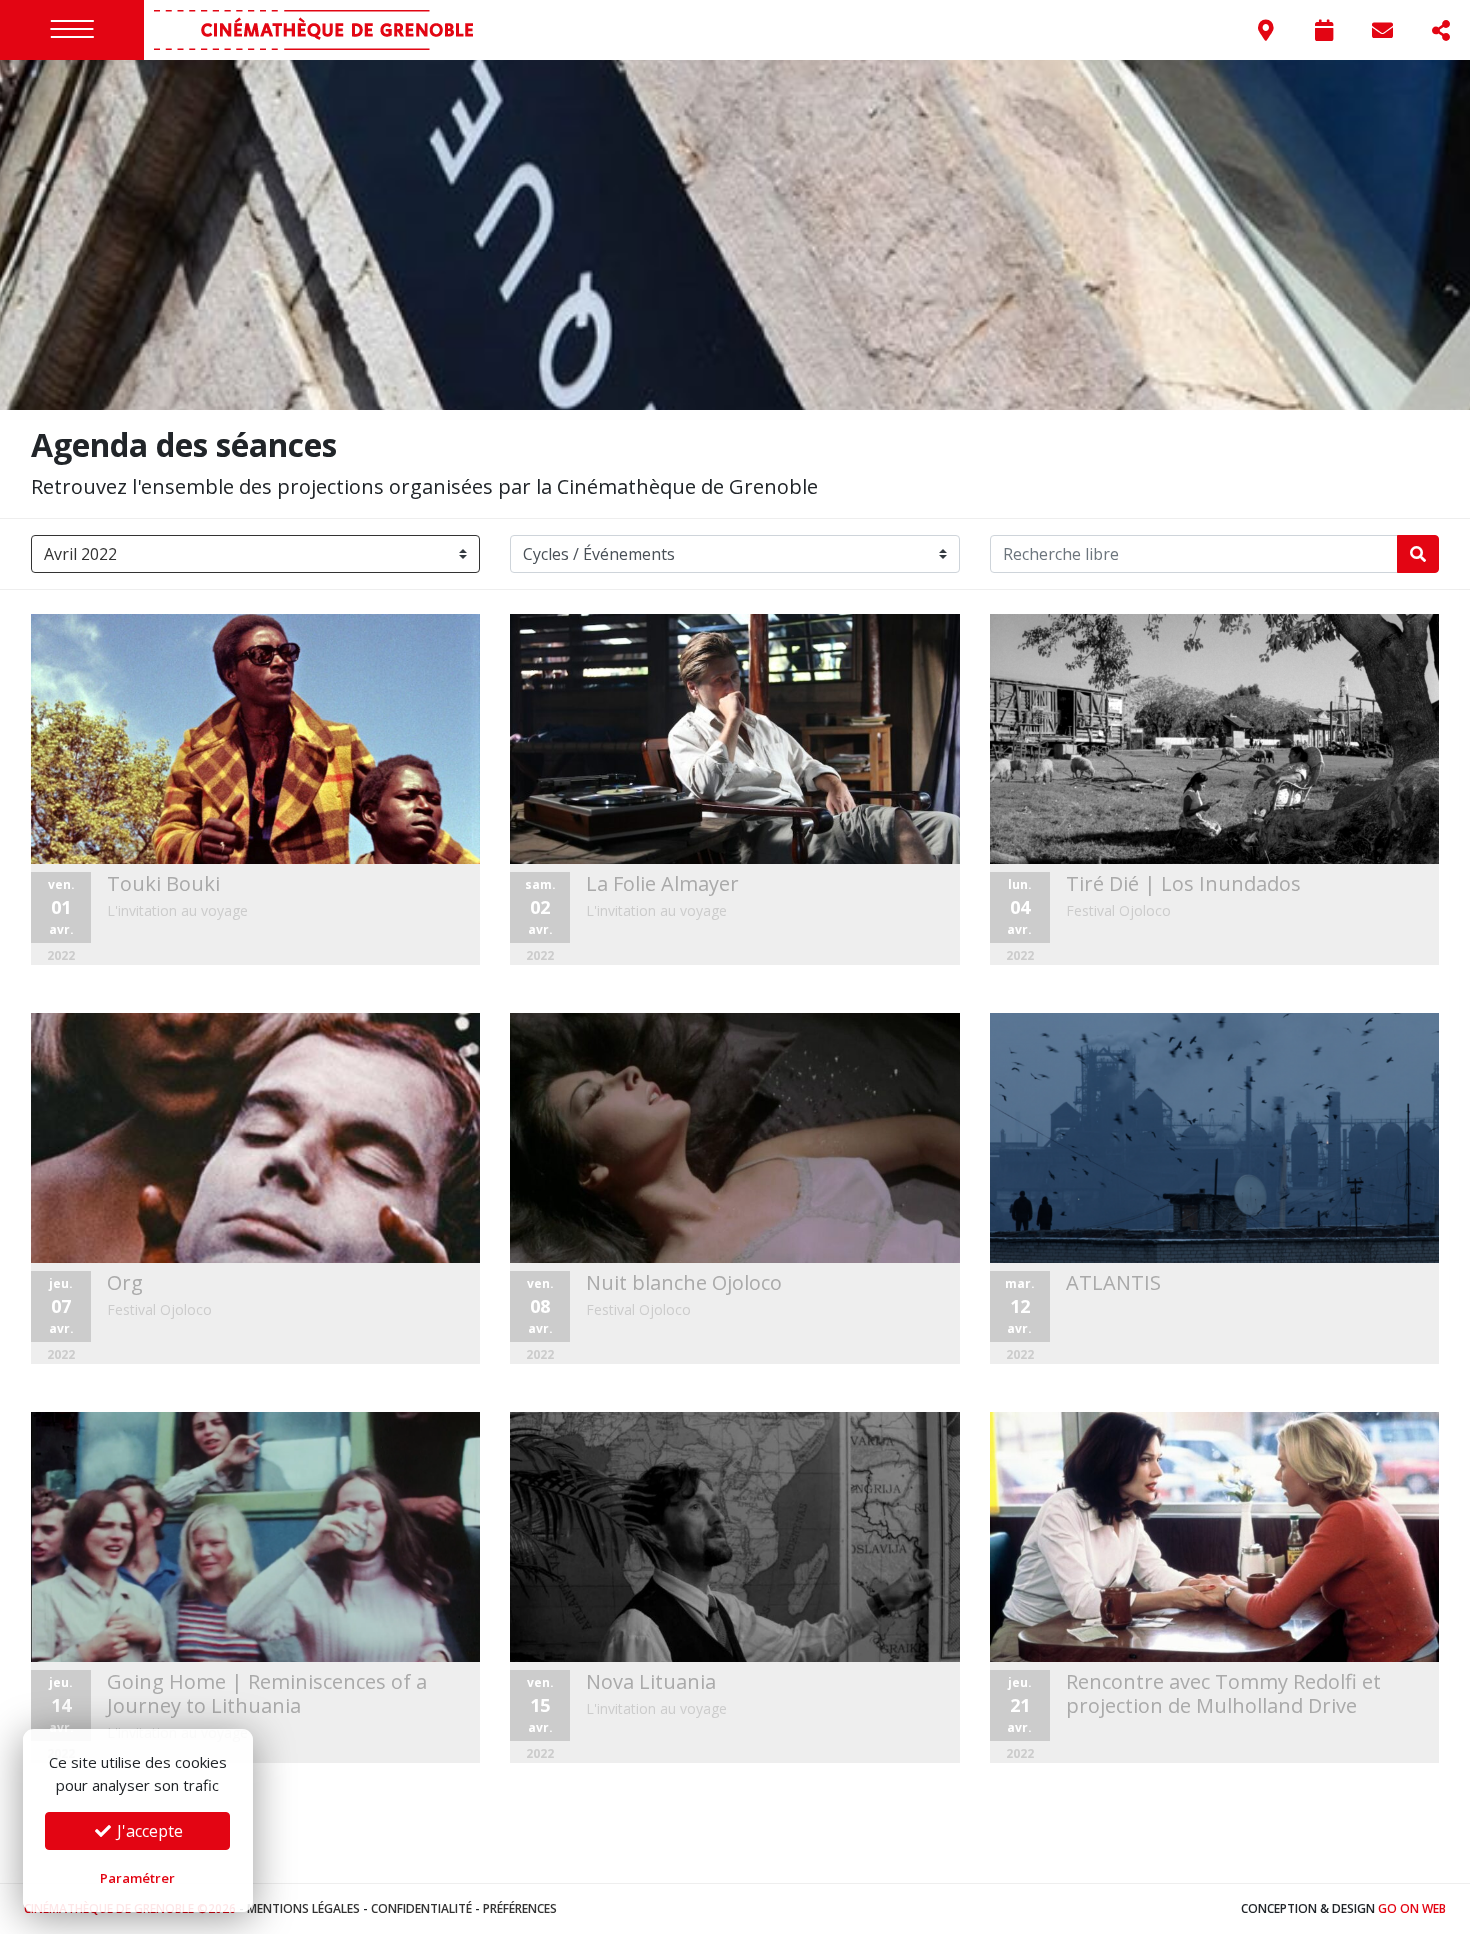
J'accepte (148, 1831)
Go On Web (1412, 1908)
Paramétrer (137, 1878)
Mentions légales (303, 1908)
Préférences (520, 1908)
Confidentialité (421, 1908)
